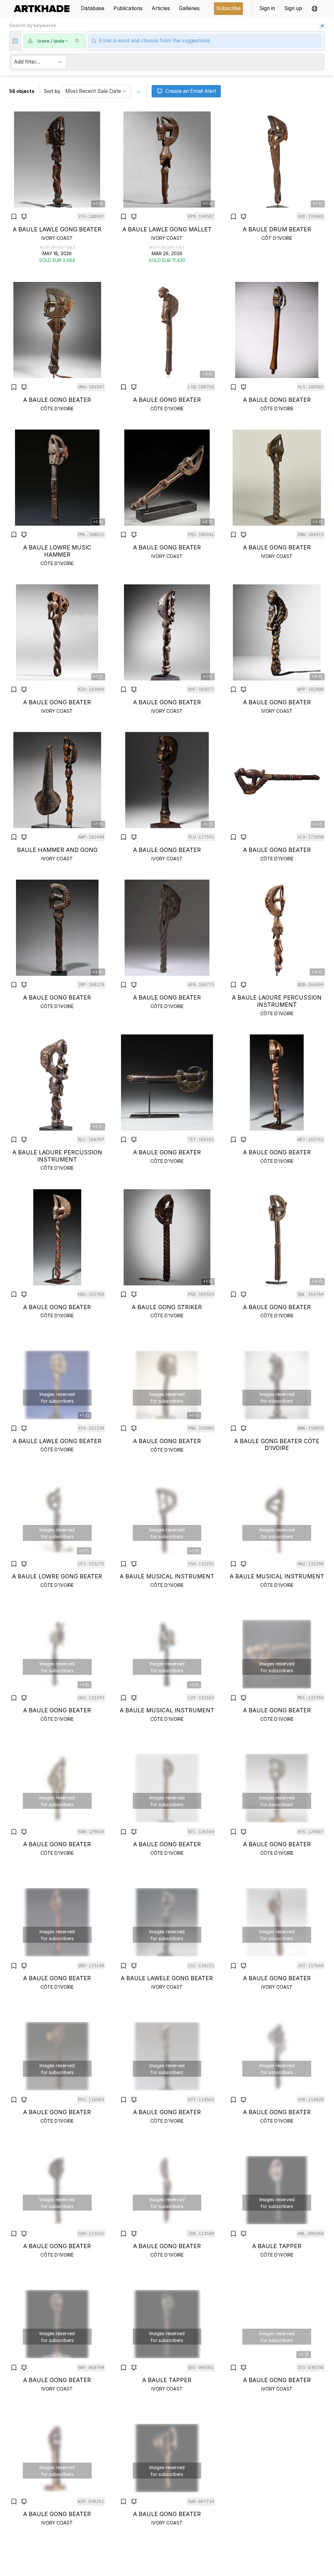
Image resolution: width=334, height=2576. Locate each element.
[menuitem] (44, 9)
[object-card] (57, 188)
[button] (315, 9)
